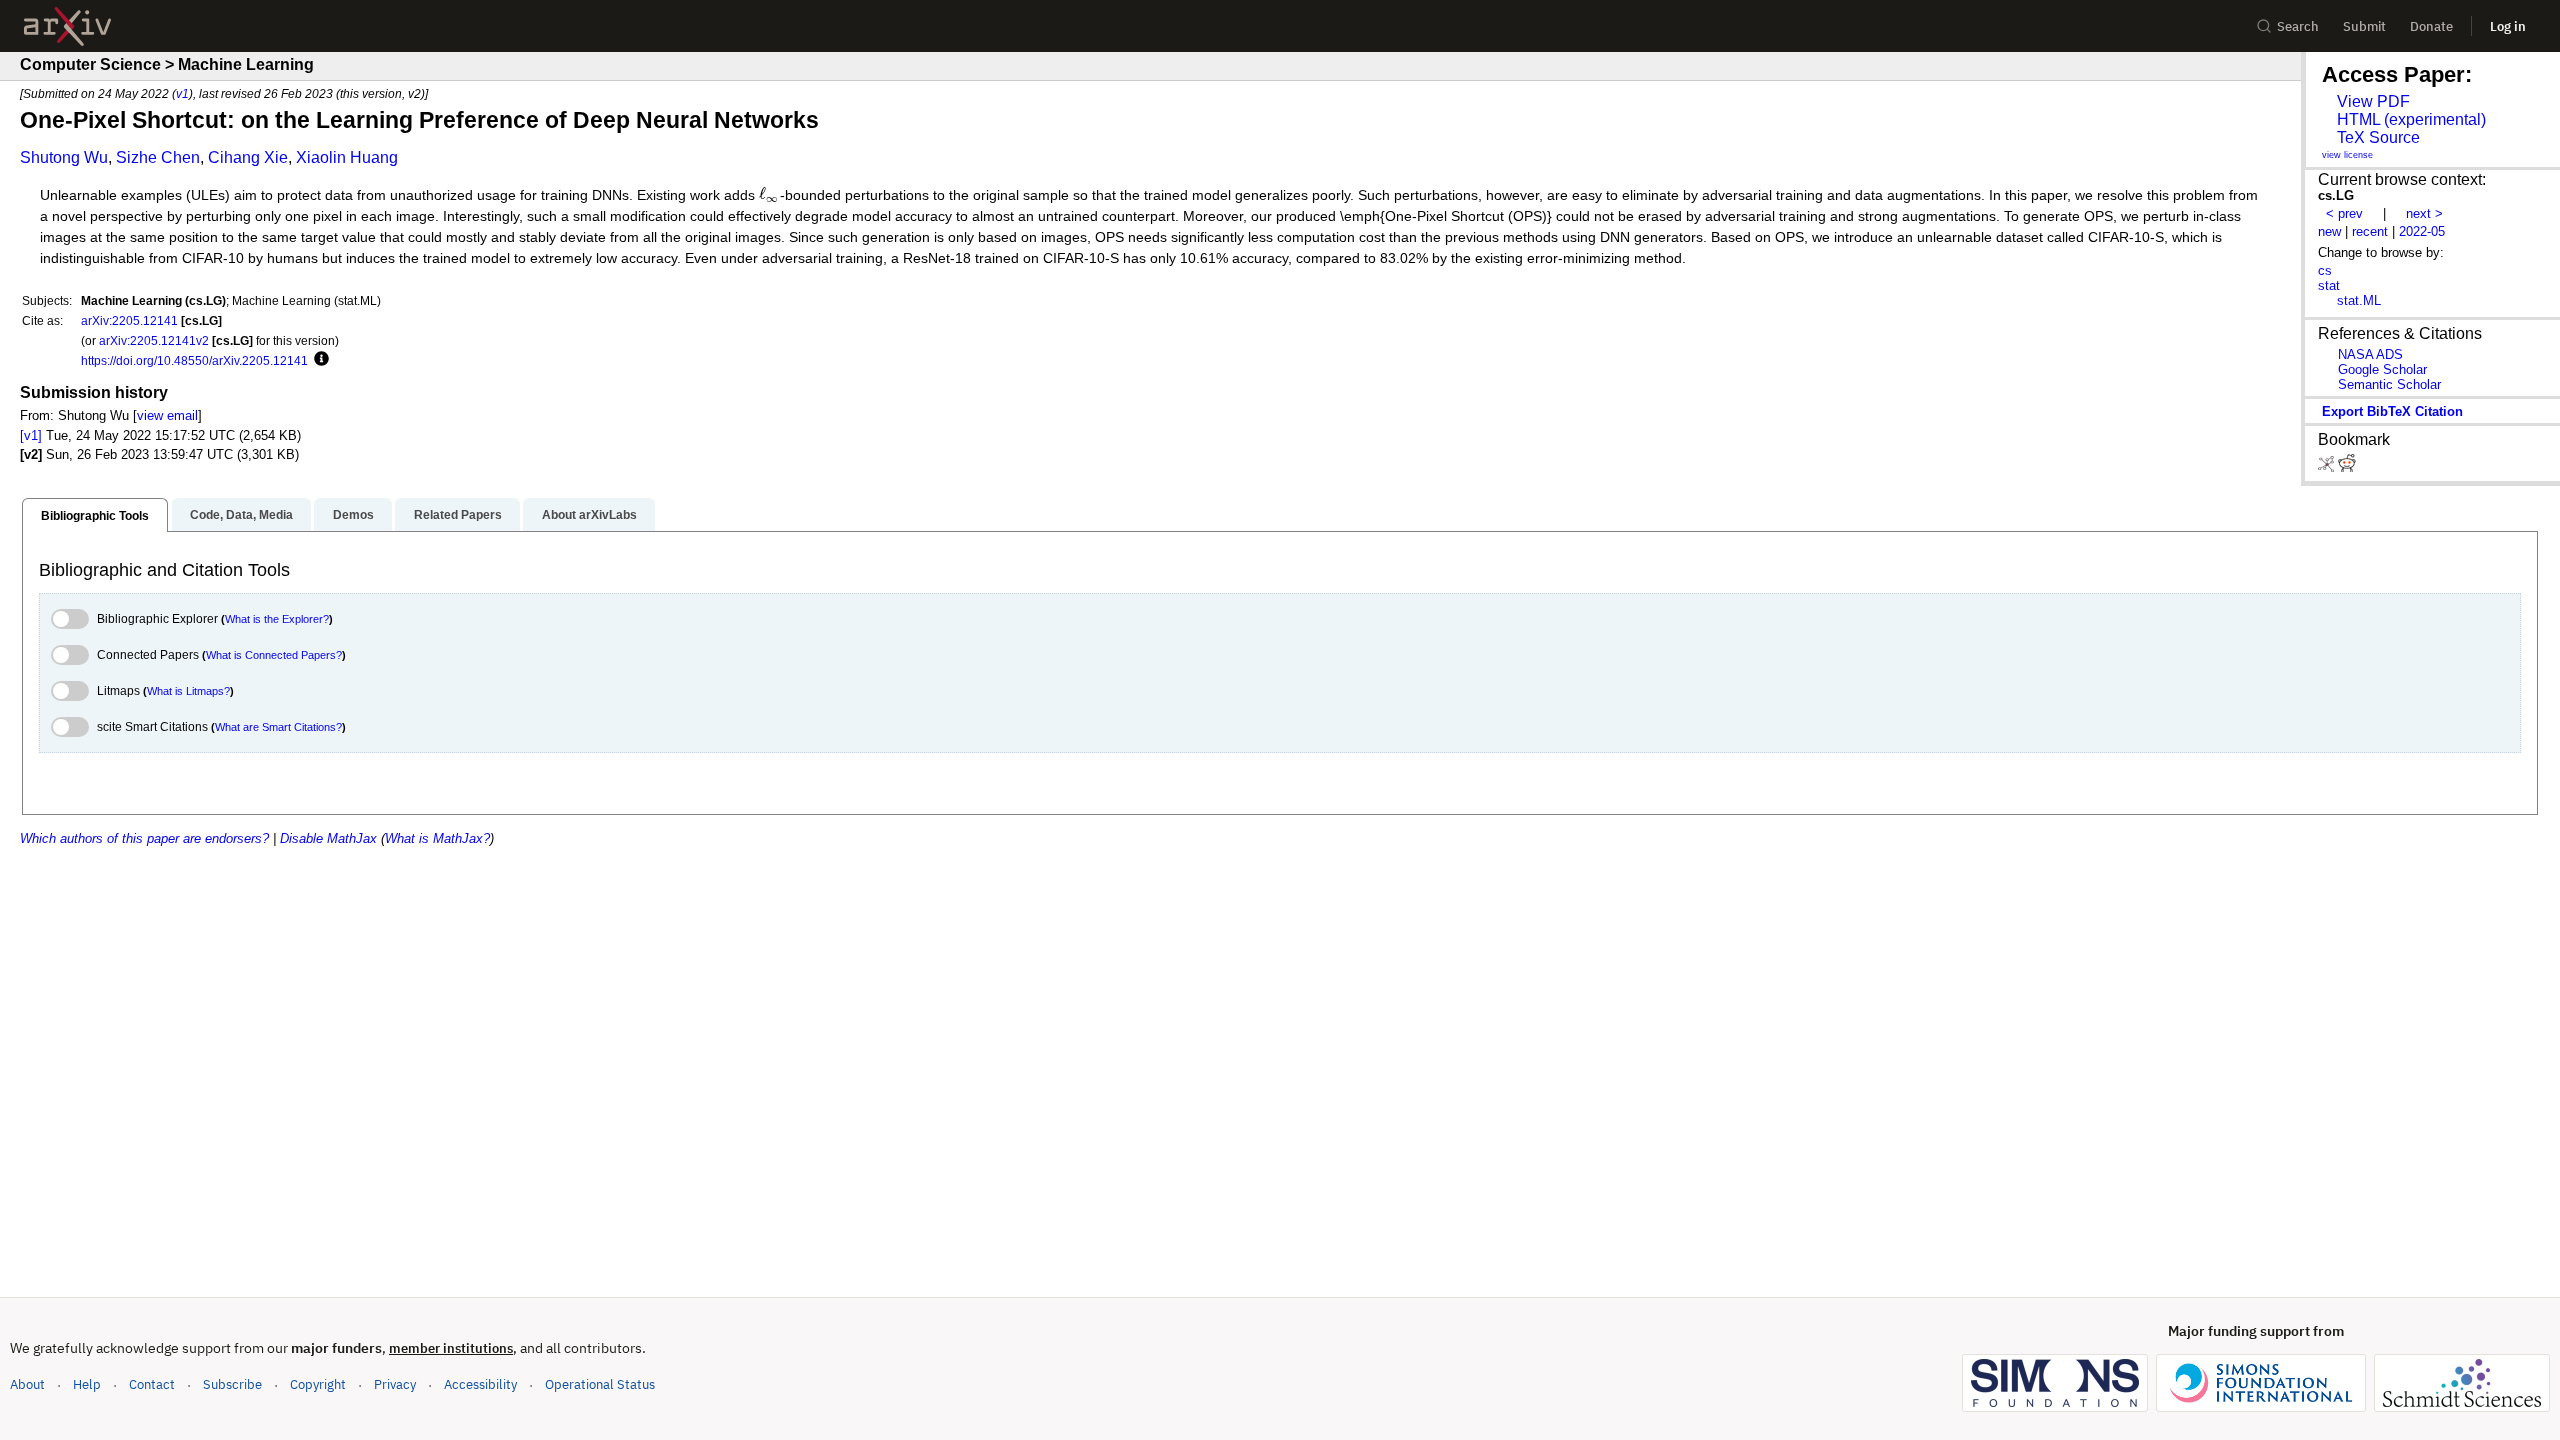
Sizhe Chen (158, 157)
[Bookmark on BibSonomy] (2328, 467)
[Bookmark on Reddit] (2347, 467)
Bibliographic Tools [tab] (95, 516)
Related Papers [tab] (458, 515)
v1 (182, 93)
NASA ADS (2370, 354)
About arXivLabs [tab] (589, 515)
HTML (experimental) (2411, 119)
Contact (152, 1384)
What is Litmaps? (188, 691)
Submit (2364, 26)
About (27, 1384)
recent (2370, 231)
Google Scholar (2382, 369)
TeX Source (2378, 137)
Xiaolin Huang (347, 157)
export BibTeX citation (2392, 411)
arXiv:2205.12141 (129, 320)
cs (2325, 270)
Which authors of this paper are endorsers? (144, 838)
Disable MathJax (328, 838)
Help (87, 1384)
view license (2347, 155)
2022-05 (2422, 231)
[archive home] (67, 26)
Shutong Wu (64, 157)
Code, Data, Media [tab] (241, 515)
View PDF (2373, 101)
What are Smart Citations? (278, 727)
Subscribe (232, 1384)
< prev (2344, 213)
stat (2329, 285)
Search (2298, 26)
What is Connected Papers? (274, 655)
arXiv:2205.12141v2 (154, 340)
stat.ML (2359, 300)
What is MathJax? (437, 838)
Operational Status (600, 1384)
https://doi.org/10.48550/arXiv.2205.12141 (194, 360)
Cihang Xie (248, 157)
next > (2424, 213)
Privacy (395, 1384)
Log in (2508, 26)
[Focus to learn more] (318, 360)
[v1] (31, 435)
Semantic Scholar (2389, 384)
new (2329, 231)
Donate (2431, 26)
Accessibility (480, 1384)
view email (167, 415)
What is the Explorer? (277, 619)
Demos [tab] (353, 515)
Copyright (318, 1384)
